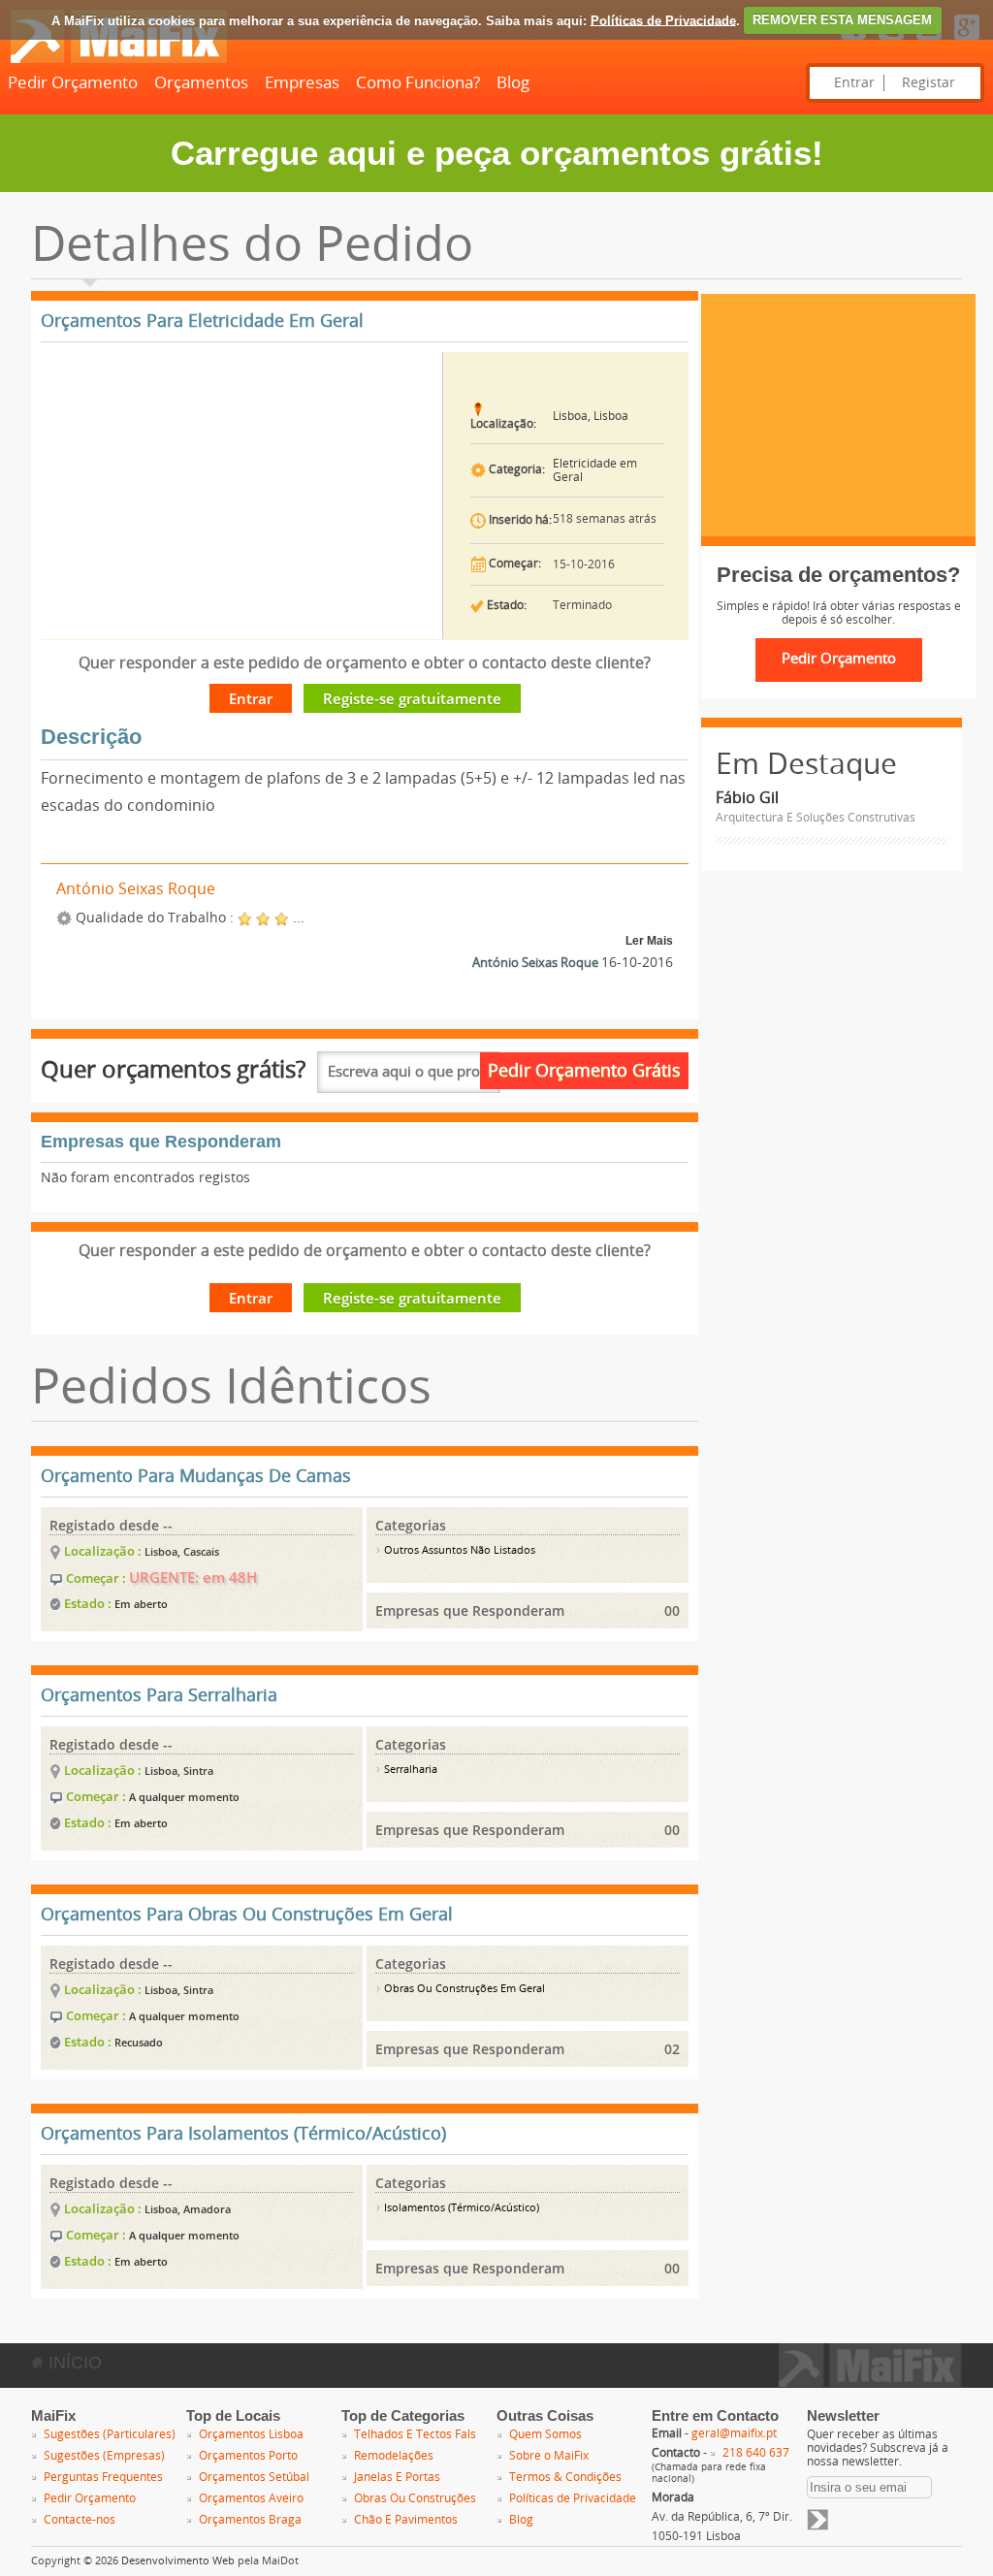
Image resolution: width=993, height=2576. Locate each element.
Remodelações (394, 2456)
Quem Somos (545, 2434)
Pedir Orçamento (73, 82)
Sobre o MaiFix (549, 2456)
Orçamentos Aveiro (251, 2498)
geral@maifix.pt (734, 2433)
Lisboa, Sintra (179, 1771)
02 (672, 2049)
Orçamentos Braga (250, 2520)
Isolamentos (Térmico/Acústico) (460, 2208)
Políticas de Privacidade (663, 20)
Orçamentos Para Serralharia (159, 1695)
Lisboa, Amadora (188, 2209)
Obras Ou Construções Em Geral (463, 1989)
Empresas (302, 82)
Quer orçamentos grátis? (173, 1069)
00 (672, 1610)
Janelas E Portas (397, 2477)
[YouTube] (929, 41)
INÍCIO (73, 2363)
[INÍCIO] (118, 59)
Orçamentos (201, 82)
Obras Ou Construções (415, 2498)
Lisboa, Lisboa (591, 416)
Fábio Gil (747, 798)
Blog (513, 82)
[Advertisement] (838, 415)
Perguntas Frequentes (103, 2477)
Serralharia (409, 1770)
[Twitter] (891, 41)
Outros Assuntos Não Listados (458, 1550)
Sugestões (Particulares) (110, 2434)
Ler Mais (649, 941)
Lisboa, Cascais (182, 1551)
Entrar (854, 83)
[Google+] (967, 41)
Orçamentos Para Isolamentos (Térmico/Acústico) (243, 2134)
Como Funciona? (418, 82)
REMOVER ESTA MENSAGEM (842, 20)
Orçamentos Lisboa (251, 2434)
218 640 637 (756, 2453)
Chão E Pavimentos (406, 2520)
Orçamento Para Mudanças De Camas (196, 1476)
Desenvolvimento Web (178, 2561)
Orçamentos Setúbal (254, 2477)
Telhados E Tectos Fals (415, 2434)
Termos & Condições (565, 2477)
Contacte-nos (80, 2520)
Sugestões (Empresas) (104, 2456)
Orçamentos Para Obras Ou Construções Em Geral (247, 1915)
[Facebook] (853, 41)
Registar (929, 83)
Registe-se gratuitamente (412, 698)
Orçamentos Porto (248, 2456)
